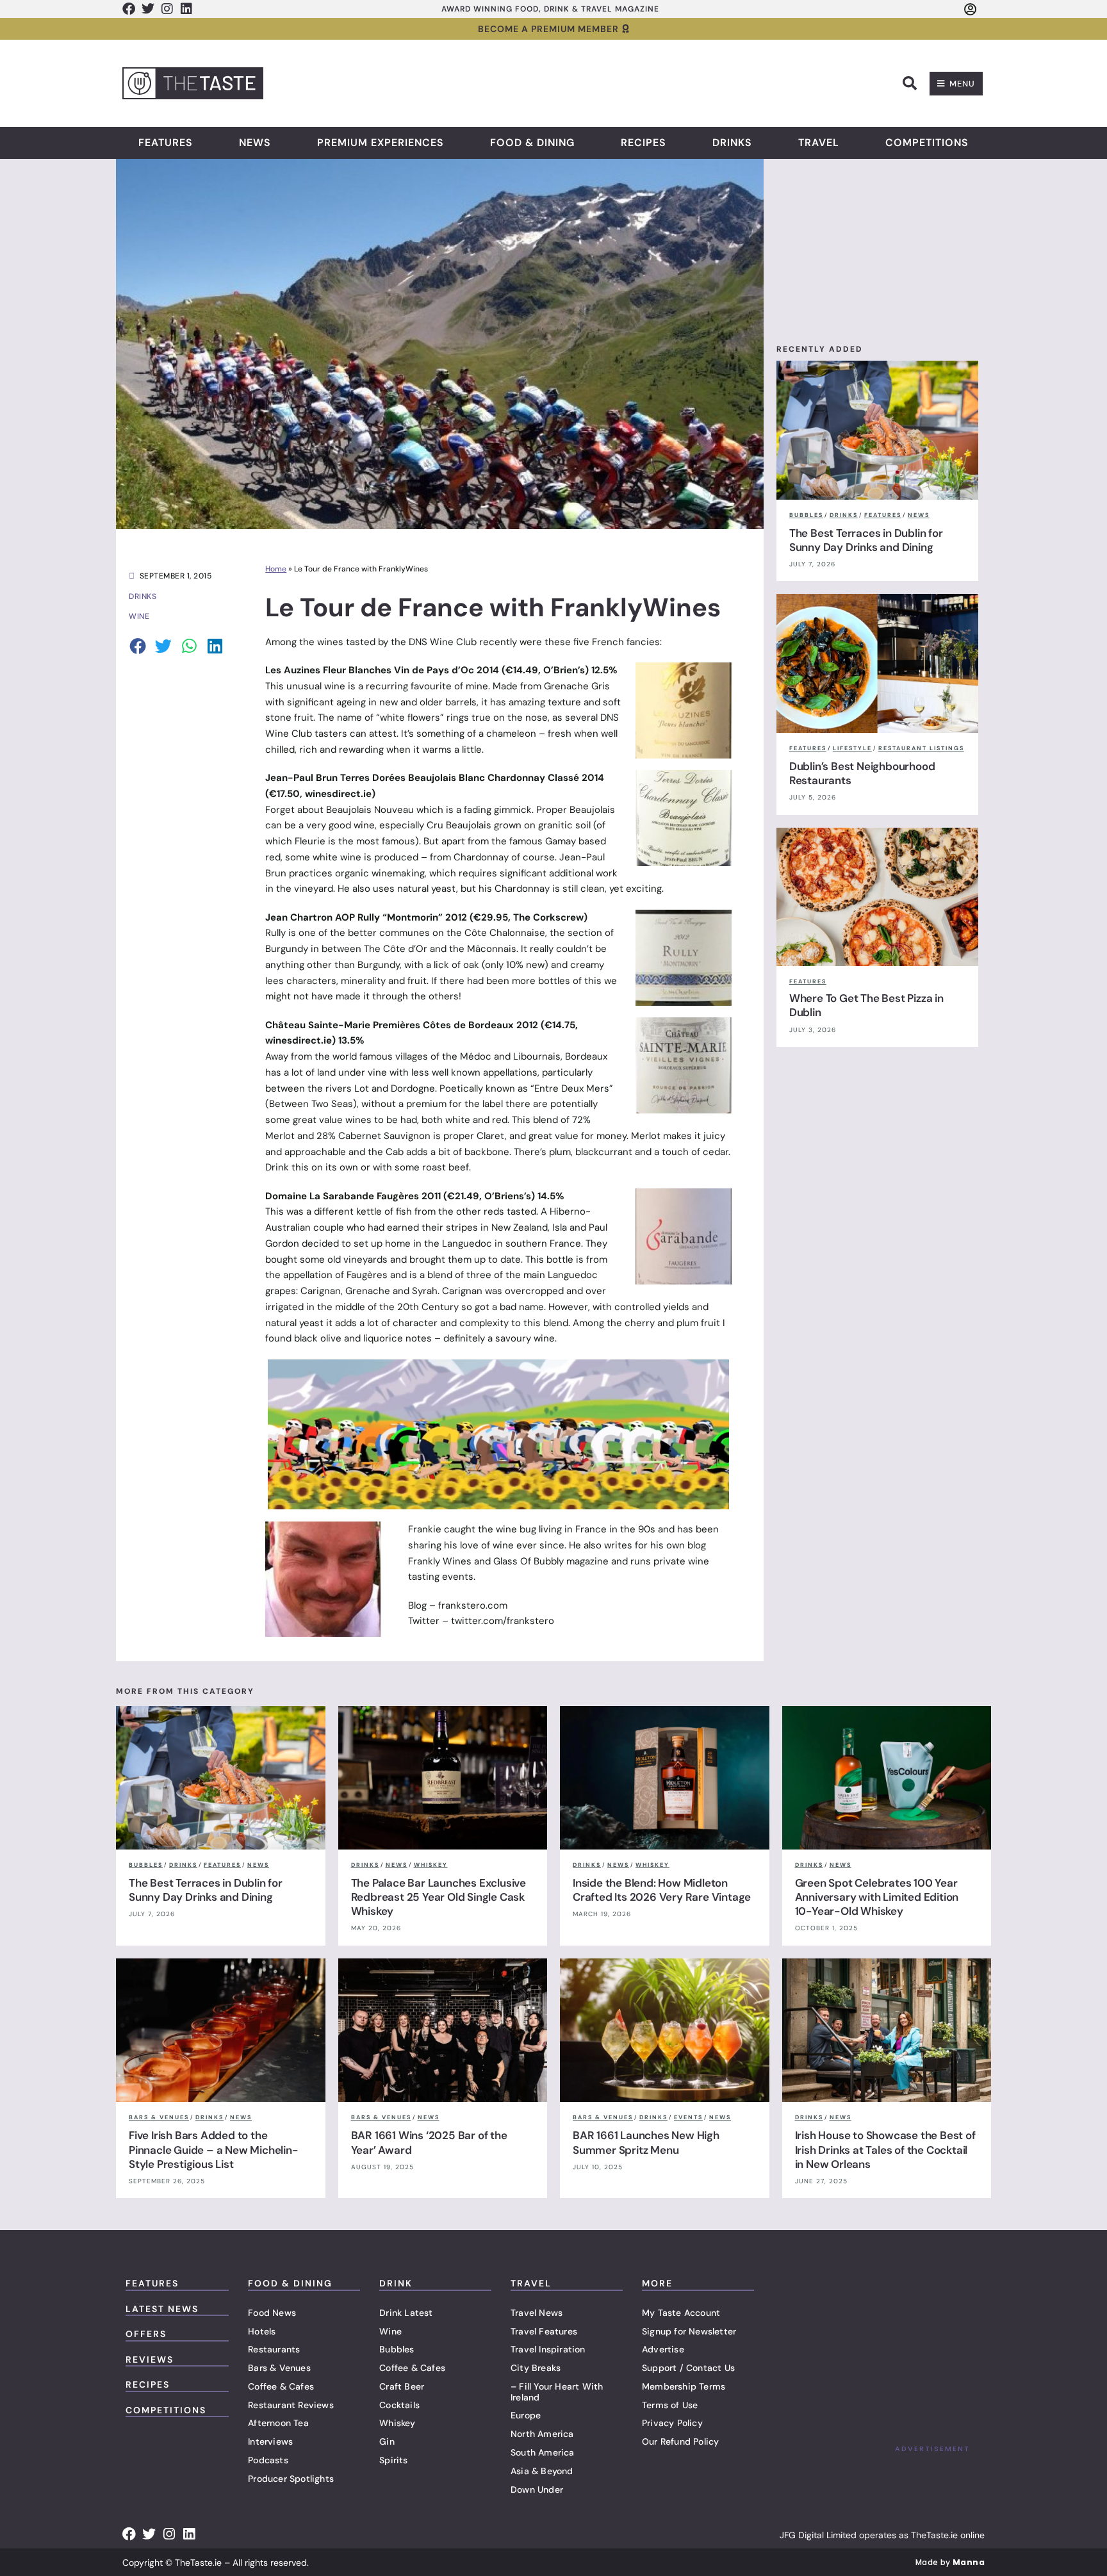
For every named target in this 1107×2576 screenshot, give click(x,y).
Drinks (732, 143)
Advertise (663, 2349)
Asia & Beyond (542, 2471)
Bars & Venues (279, 2368)
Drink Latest (406, 2313)
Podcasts (268, 2460)
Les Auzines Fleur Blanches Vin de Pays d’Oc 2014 (382, 670)
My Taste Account (681, 2313)
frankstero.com (473, 1605)
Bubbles (397, 2349)
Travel (819, 143)
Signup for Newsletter (689, 2331)
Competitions (927, 143)
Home (276, 569)
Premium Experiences (381, 143)
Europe (526, 2415)
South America (543, 2452)
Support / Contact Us (688, 2368)
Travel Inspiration (548, 2349)
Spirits (393, 2460)
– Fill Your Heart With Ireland (557, 2392)
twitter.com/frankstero (503, 1621)
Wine (390, 2331)
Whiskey (397, 2423)
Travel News (537, 2313)
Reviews (150, 2359)
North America (542, 2434)
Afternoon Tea (278, 2423)
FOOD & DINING (290, 2283)
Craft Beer (402, 2386)
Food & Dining (532, 143)
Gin (387, 2441)
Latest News (162, 2309)
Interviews (270, 2441)
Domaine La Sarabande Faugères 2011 (353, 1196)
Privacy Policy (672, 2423)
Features (166, 143)
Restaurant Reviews (291, 2405)
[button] (910, 83)
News (255, 143)
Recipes (644, 143)
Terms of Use (670, 2405)
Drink (396, 2283)
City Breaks (536, 2368)
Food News (272, 2313)
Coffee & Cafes (281, 2386)
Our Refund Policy (680, 2441)
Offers (146, 2334)
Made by (950, 2562)
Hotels (262, 2331)
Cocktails (399, 2405)
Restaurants (274, 2349)
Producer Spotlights (291, 2479)
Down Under (537, 2490)
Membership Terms (684, 2386)
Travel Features (544, 2331)
